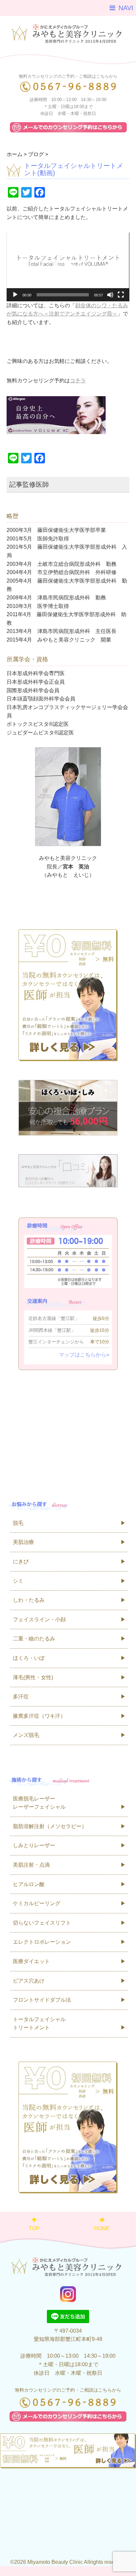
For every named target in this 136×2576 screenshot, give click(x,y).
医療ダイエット (31, 1961)
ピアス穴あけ (29, 1981)
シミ (18, 1581)
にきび (21, 1562)
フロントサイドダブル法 (42, 2000)
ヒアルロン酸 (29, 1884)
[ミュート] (110, 295)
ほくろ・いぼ (29, 1658)
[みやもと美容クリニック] (68, 32)
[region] (68, 59)
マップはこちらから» (84, 1355)
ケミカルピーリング (37, 1903)
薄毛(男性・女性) (33, 1677)
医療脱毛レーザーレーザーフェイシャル (39, 1803)
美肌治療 (23, 1542)
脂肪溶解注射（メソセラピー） (50, 1826)
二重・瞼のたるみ (34, 1639)
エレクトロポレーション (42, 1942)
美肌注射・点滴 (31, 1865)
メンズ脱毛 (26, 1735)
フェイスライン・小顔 (39, 1619)
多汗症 (21, 1697)
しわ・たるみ (29, 1600)
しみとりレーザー (34, 1845)
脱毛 (18, 1523)
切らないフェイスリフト (42, 1923)
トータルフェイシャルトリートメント (39, 2024)
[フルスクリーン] (121, 295)
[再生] (15, 295)
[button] (68, 267)
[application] (68, 267)
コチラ (78, 381)
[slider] (63, 295)
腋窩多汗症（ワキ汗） (39, 1716)
